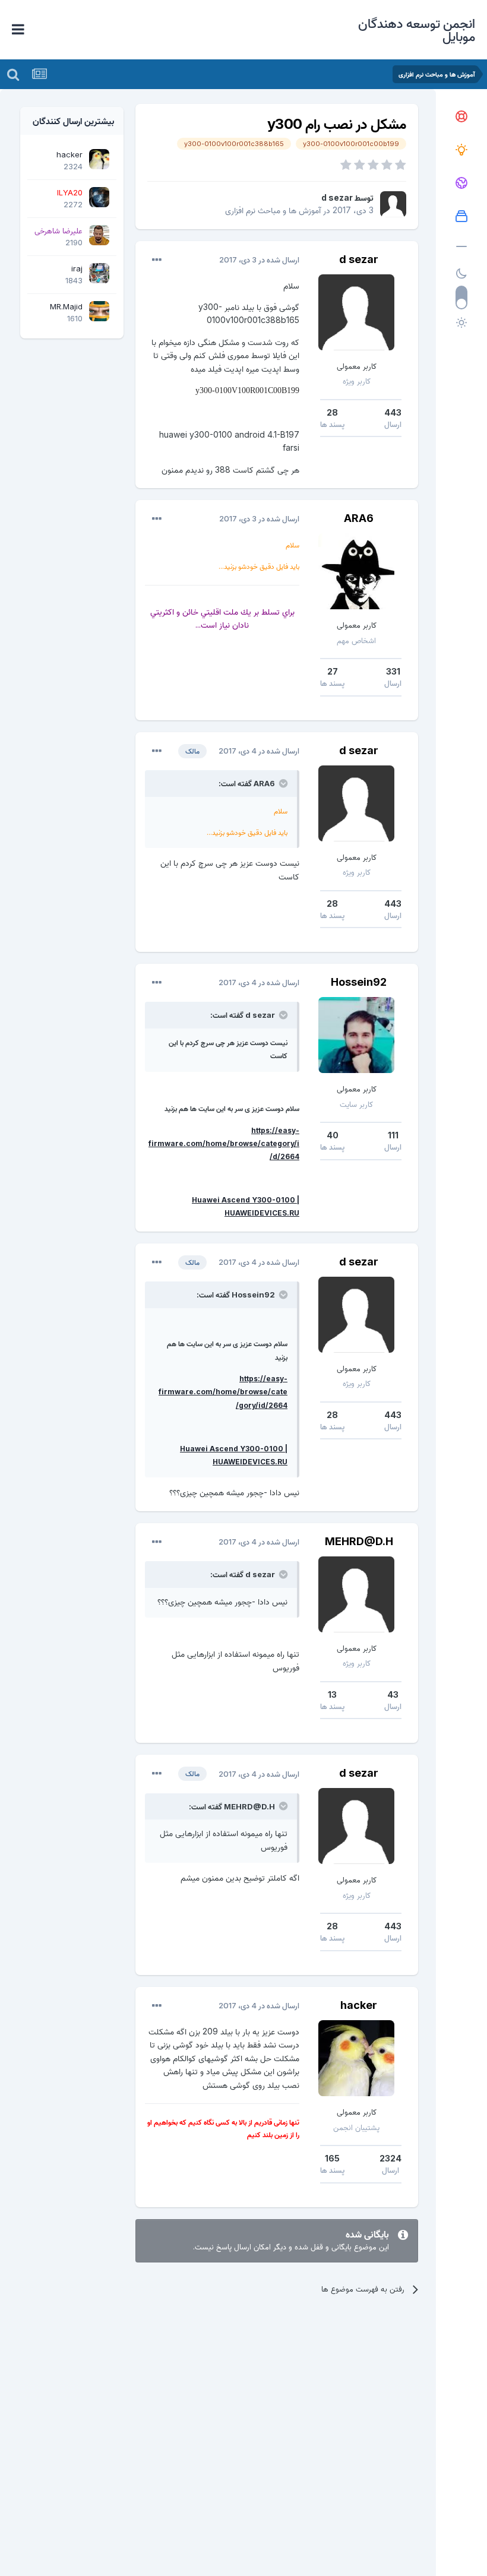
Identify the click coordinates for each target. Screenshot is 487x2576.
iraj (77, 268)
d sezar (337, 197)
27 (333, 671)
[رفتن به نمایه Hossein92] (356, 1035)
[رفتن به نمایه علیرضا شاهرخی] (99, 235)
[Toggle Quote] (282, 783)
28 (332, 412)
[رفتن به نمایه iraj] (99, 273)
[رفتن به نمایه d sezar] (393, 204)
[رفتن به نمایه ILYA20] (99, 197)
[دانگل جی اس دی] (461, 183)
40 (333, 1135)
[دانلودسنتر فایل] (461, 217)
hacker (359, 2005)
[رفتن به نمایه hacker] (356, 2058)
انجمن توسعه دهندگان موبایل (417, 30)
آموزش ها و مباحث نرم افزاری (273, 210)
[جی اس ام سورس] (461, 150)
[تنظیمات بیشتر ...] (157, 260)
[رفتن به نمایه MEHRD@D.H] (356, 1594)
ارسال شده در (259, 260)
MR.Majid (66, 306)
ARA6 (359, 518)
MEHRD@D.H (359, 1541)
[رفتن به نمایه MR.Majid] (99, 311)
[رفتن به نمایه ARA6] (356, 571)
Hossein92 (359, 982)
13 (332, 1694)
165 (332, 2158)
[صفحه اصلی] (461, 117)
